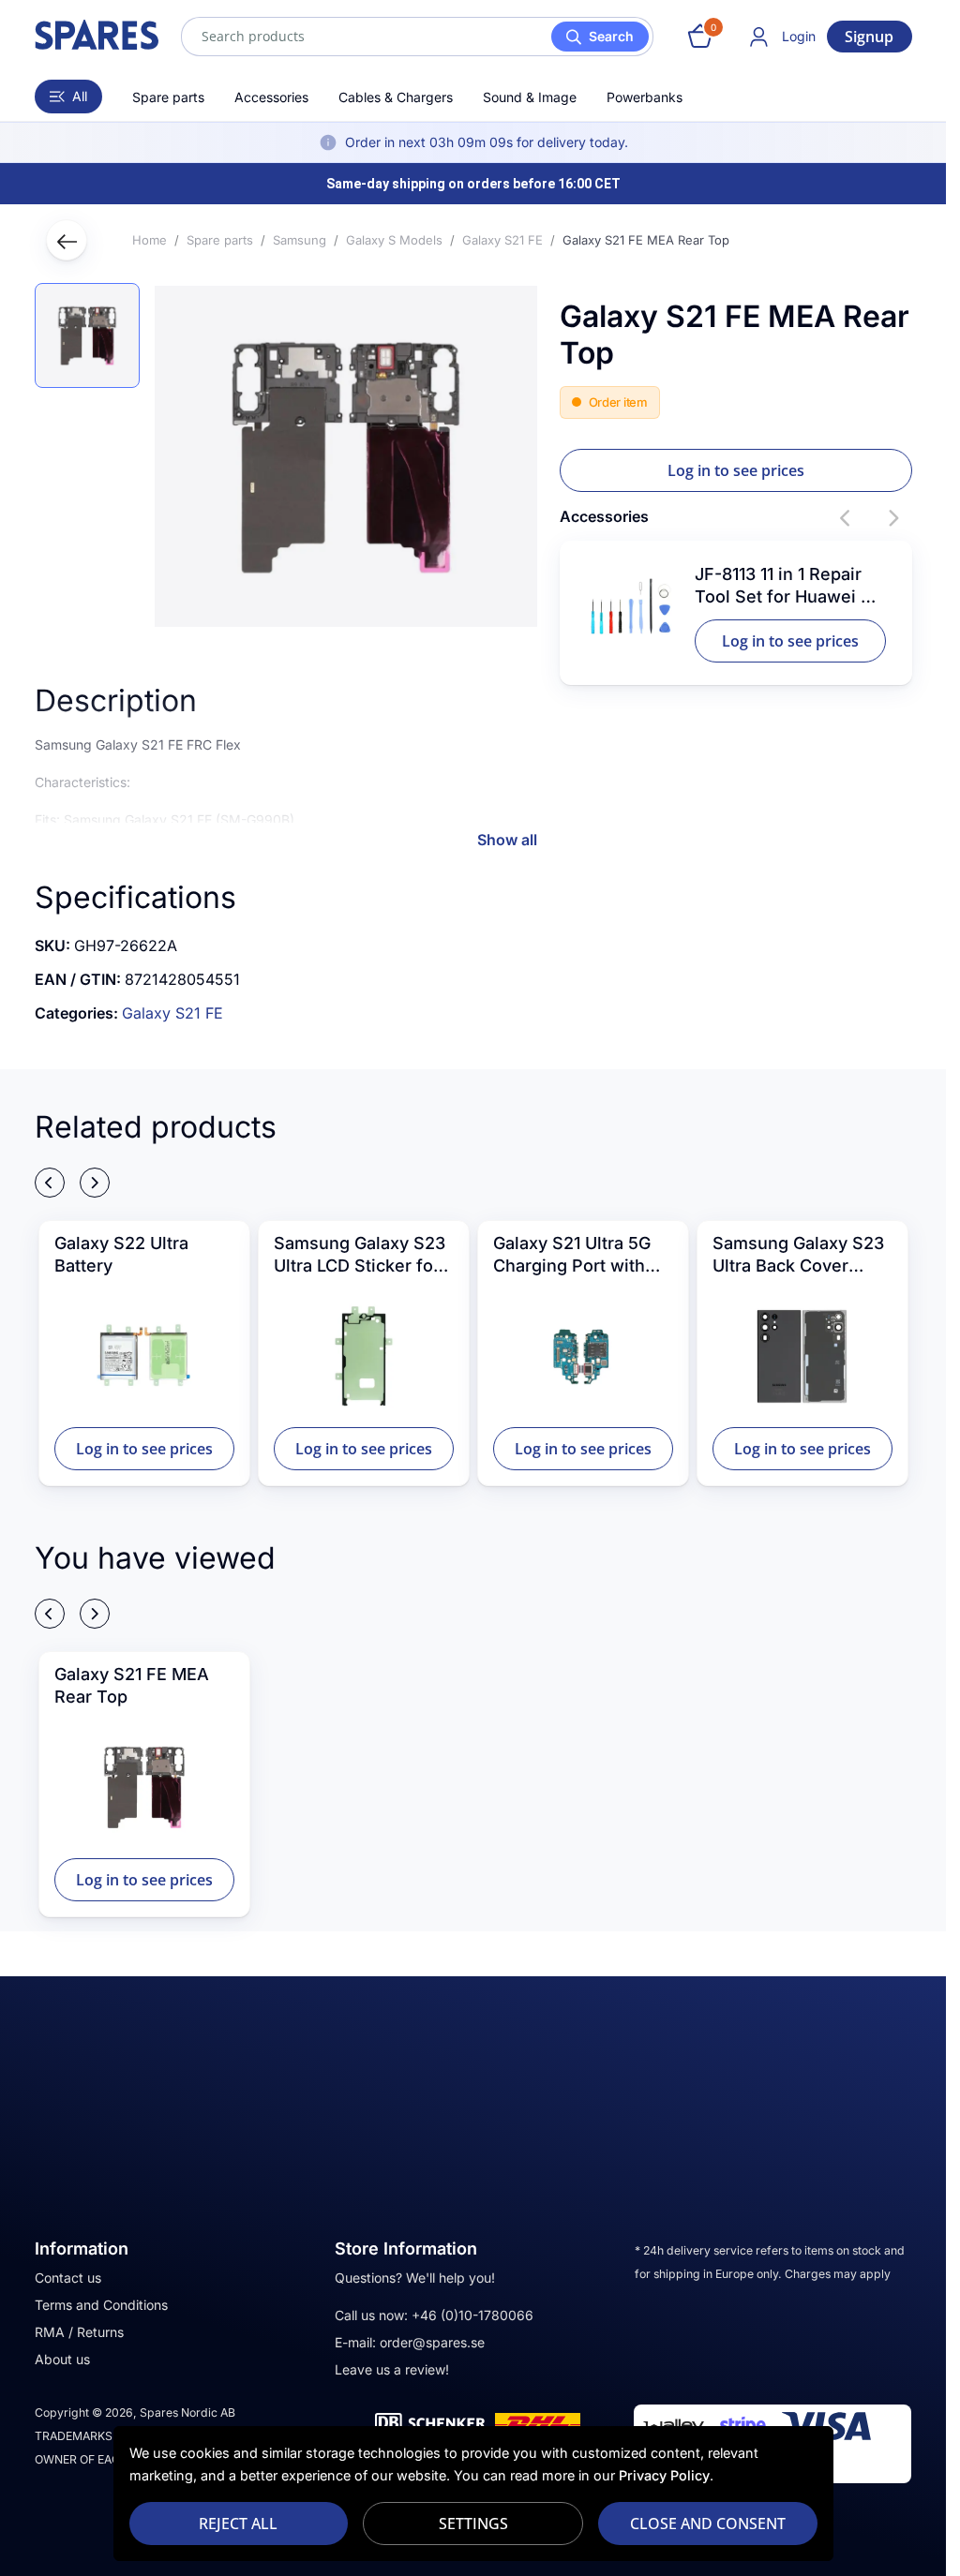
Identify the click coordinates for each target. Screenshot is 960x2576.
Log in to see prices (736, 470)
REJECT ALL (238, 2524)
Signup (869, 37)
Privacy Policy (664, 2475)
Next (893, 518)
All (80, 96)
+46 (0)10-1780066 (472, 2315)
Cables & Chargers (396, 97)
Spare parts (168, 97)
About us (62, 2359)
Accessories (271, 97)
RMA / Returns (79, 2332)
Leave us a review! (392, 2369)
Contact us (68, 2278)
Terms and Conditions (101, 2305)
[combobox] (417, 37)
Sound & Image (530, 97)
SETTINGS (473, 2524)
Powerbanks (645, 97)
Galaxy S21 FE (172, 1013)
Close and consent (708, 2524)
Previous (847, 518)
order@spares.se (432, 2342)
